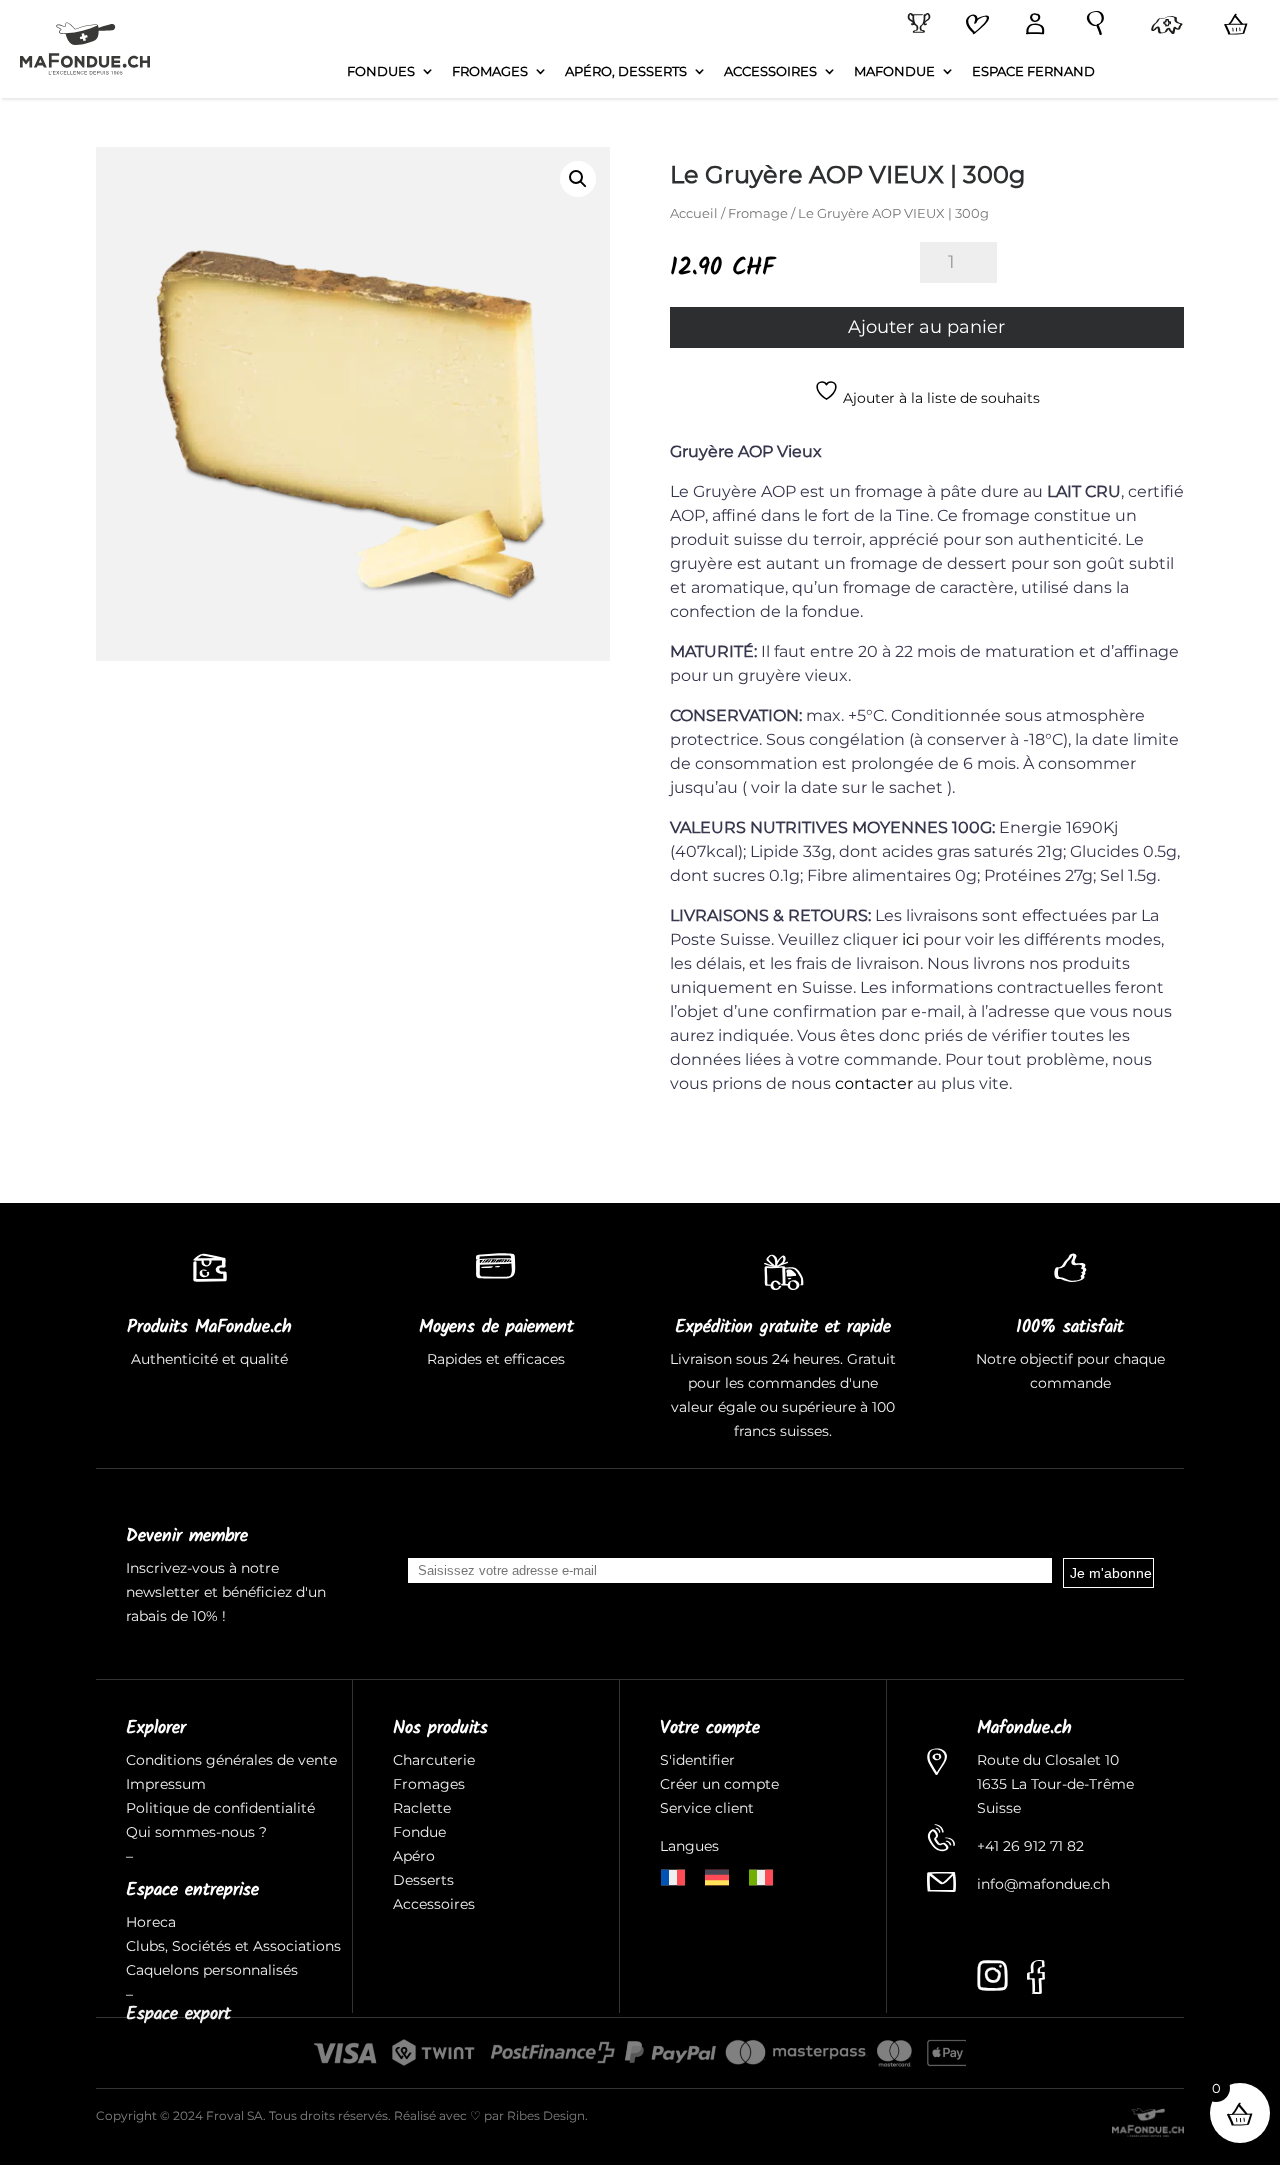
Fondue (419, 1832)
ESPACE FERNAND (1033, 71)
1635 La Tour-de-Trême (1055, 1784)
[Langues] (1163, 27)
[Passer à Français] (673, 1875)
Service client (707, 1808)
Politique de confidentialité (220, 1808)
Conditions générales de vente (231, 1760)
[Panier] (1232, 25)
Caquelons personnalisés (212, 1970)
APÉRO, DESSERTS (626, 71)
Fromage (758, 213)
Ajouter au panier (926, 327)
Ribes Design (546, 2115)
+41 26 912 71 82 (1030, 1846)
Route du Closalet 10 (1048, 1760)
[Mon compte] (1031, 25)
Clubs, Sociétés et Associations (233, 1946)
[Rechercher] (1091, 24)
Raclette (422, 1808)
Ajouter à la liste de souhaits (939, 398)
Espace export (178, 2014)
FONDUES (381, 71)
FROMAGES (490, 71)
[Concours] (915, 24)
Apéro (414, 1856)
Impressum (166, 1784)
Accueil (694, 213)
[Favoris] (974, 26)
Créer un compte (721, 1784)
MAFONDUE (894, 71)
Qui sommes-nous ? (196, 1832)
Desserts (423, 1880)
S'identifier (699, 1760)
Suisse (999, 1808)
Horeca (151, 1922)
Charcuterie (434, 1760)
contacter (874, 1083)
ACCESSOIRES (770, 71)
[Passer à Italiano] (761, 1875)
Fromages (429, 1784)
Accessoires (434, 1904)
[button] (578, 179)
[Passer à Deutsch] (717, 1875)
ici (910, 939)
